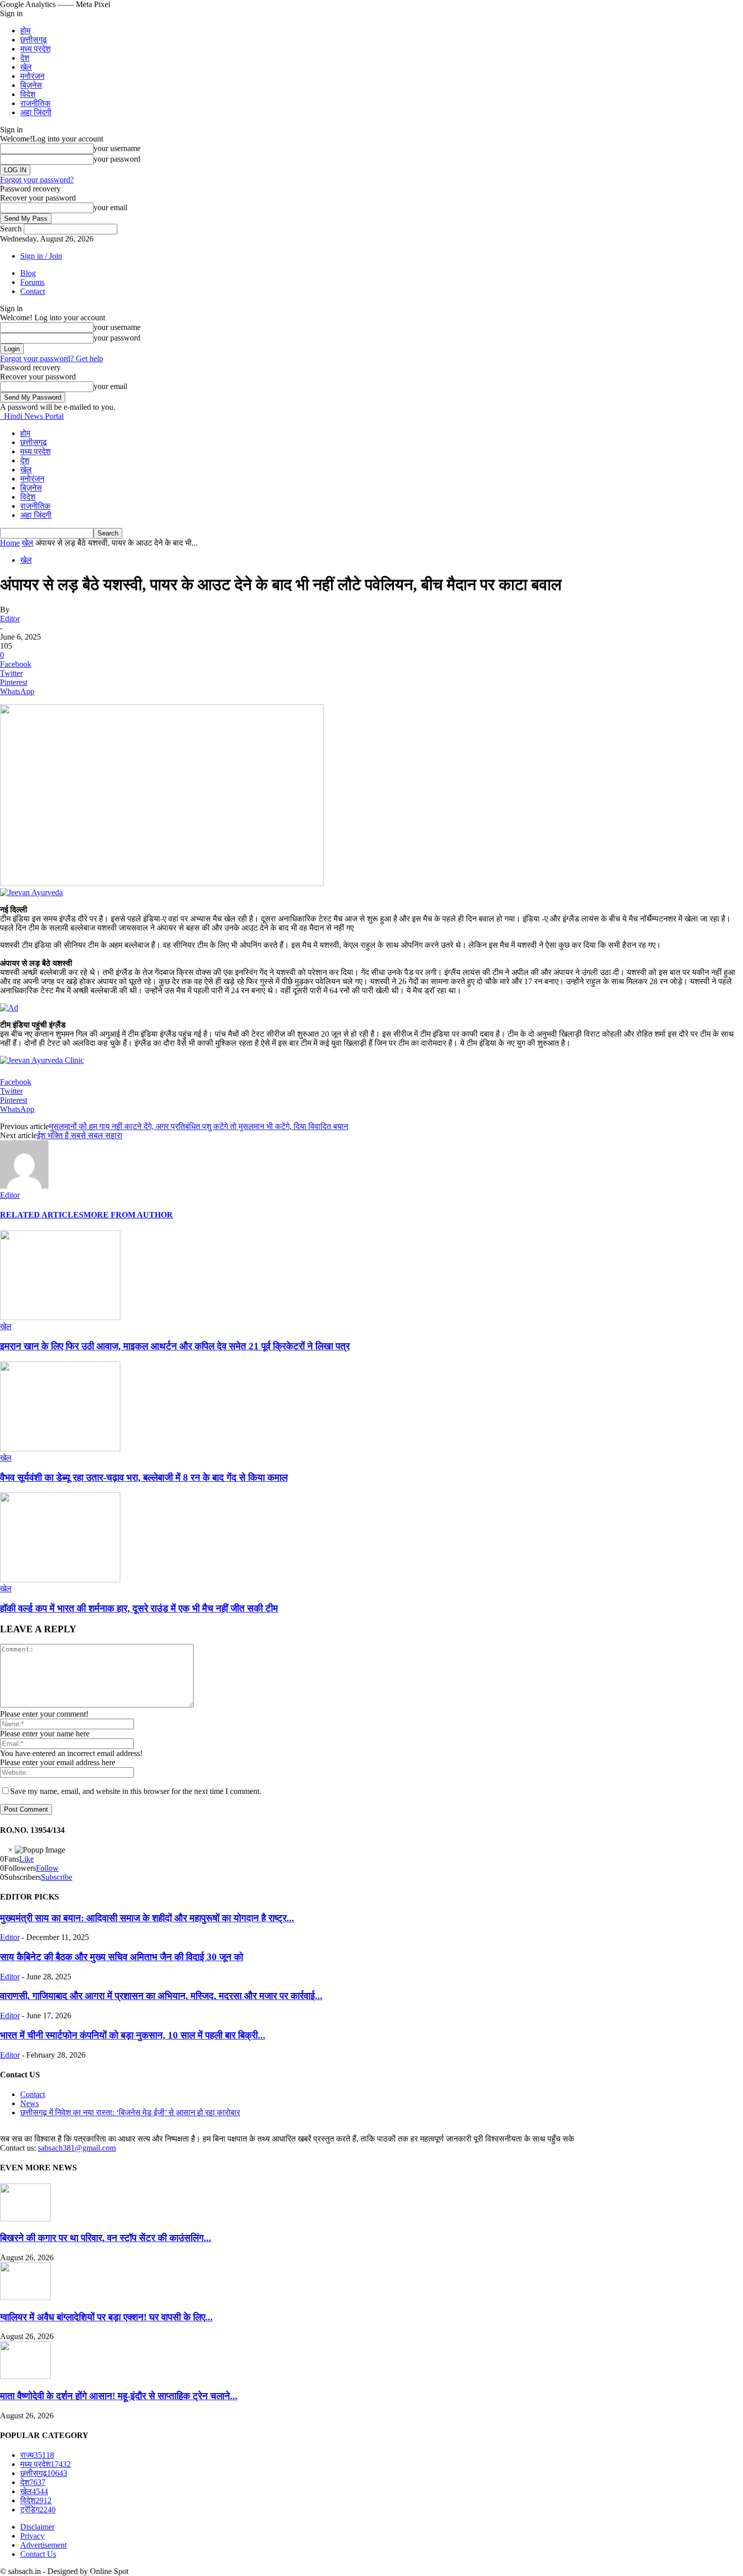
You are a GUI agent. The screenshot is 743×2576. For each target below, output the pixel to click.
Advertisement (43, 2545)
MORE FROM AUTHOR (128, 1215)
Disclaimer (37, 2527)
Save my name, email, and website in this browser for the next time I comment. (136, 1791)
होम (25, 31)
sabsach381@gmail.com (77, 2148)
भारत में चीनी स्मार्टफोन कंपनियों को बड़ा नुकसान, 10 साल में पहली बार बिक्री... (133, 2035)
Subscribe (57, 1877)
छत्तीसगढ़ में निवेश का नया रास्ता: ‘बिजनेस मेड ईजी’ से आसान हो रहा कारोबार (130, 2112)
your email (110, 207)
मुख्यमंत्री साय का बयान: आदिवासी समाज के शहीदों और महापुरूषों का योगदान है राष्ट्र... (147, 1918)
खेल (26, 67)
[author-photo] (24, 1186)
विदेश (28, 94)
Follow (47, 1868)
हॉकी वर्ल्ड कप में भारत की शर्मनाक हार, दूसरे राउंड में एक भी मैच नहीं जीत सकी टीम (139, 1608)
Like (27, 1859)
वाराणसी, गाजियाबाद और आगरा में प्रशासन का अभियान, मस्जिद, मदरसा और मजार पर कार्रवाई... (161, 1996)
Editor (10, 619)
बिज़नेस (31, 85)
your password (117, 159)
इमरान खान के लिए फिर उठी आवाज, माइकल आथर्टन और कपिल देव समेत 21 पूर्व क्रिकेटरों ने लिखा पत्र (175, 1346)
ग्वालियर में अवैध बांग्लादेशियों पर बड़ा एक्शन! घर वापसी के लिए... (106, 2317)
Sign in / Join (41, 256)
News (30, 2103)
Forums (32, 282)
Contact (33, 291)
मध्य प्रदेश (35, 49)
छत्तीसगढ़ (34, 40)
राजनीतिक (35, 103)
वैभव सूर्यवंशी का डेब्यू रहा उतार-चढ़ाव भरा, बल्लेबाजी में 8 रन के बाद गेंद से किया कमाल (144, 1477)
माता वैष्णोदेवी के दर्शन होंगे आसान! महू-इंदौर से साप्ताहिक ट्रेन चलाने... (119, 2396)
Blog (28, 273)
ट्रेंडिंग (38, 2510)
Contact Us (38, 2554)
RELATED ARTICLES (42, 1215)
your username (117, 148)
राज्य (37, 2455)
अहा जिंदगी (36, 112)
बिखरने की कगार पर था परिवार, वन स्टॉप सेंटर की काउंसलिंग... (106, 2238)
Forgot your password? (37, 180)
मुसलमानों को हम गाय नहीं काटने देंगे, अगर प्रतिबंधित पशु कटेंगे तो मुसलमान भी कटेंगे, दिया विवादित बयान (199, 1126)
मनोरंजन (32, 76)
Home (10, 543)
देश (25, 58)
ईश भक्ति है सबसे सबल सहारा (80, 1135)
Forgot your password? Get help (52, 358)
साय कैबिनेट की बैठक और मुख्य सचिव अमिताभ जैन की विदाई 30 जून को (122, 1957)
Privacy (32, 2536)
